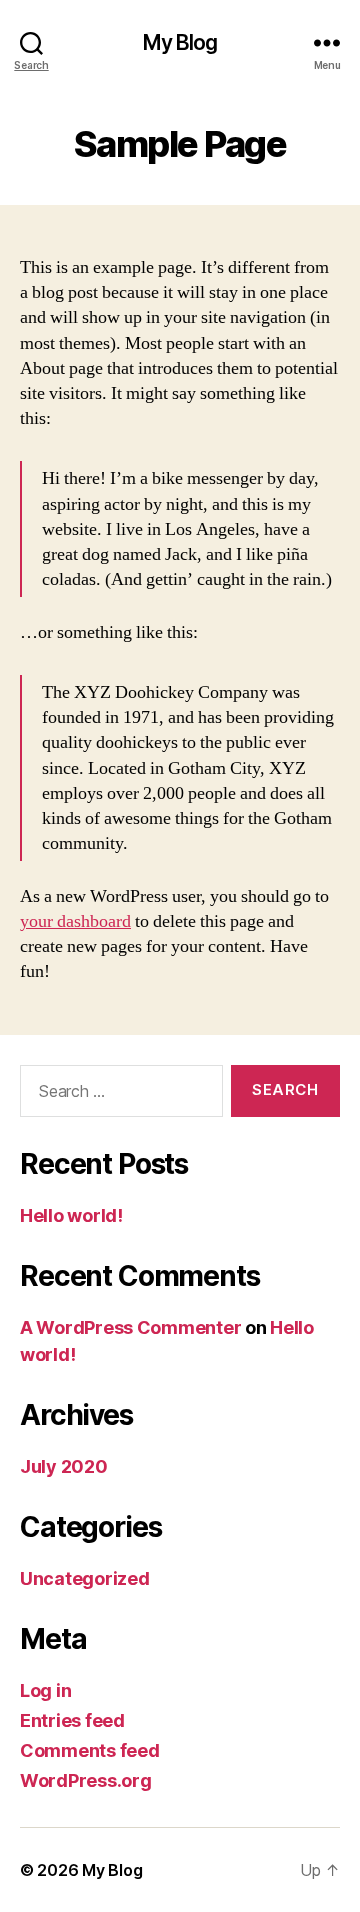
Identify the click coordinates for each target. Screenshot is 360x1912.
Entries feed (72, 1720)
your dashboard (75, 921)
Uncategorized (85, 1578)
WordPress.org (86, 1780)
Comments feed (90, 1750)
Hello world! (71, 1215)
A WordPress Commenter (130, 1327)
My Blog (180, 42)
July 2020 (64, 1466)
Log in (45, 1690)
